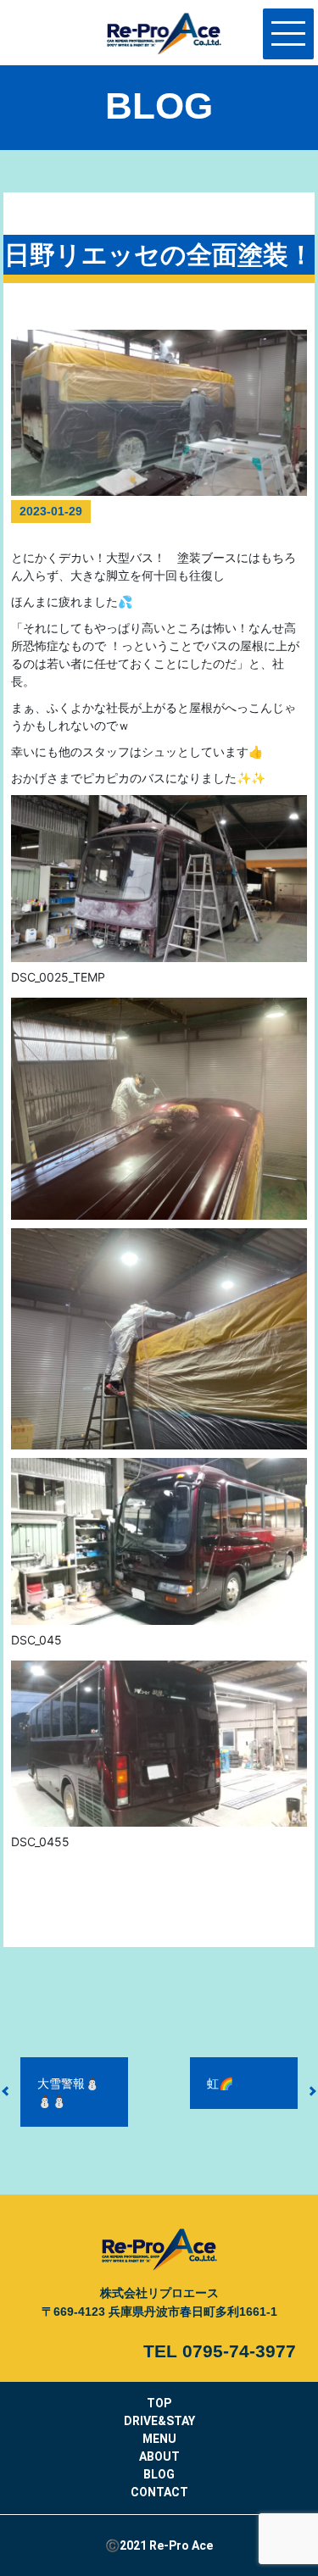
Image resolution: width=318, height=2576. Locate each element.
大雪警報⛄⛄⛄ (68, 2092)
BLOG (159, 2474)
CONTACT (159, 2492)
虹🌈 (220, 2083)
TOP (159, 2403)
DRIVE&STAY (159, 2421)
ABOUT (159, 2456)
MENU (159, 2439)
